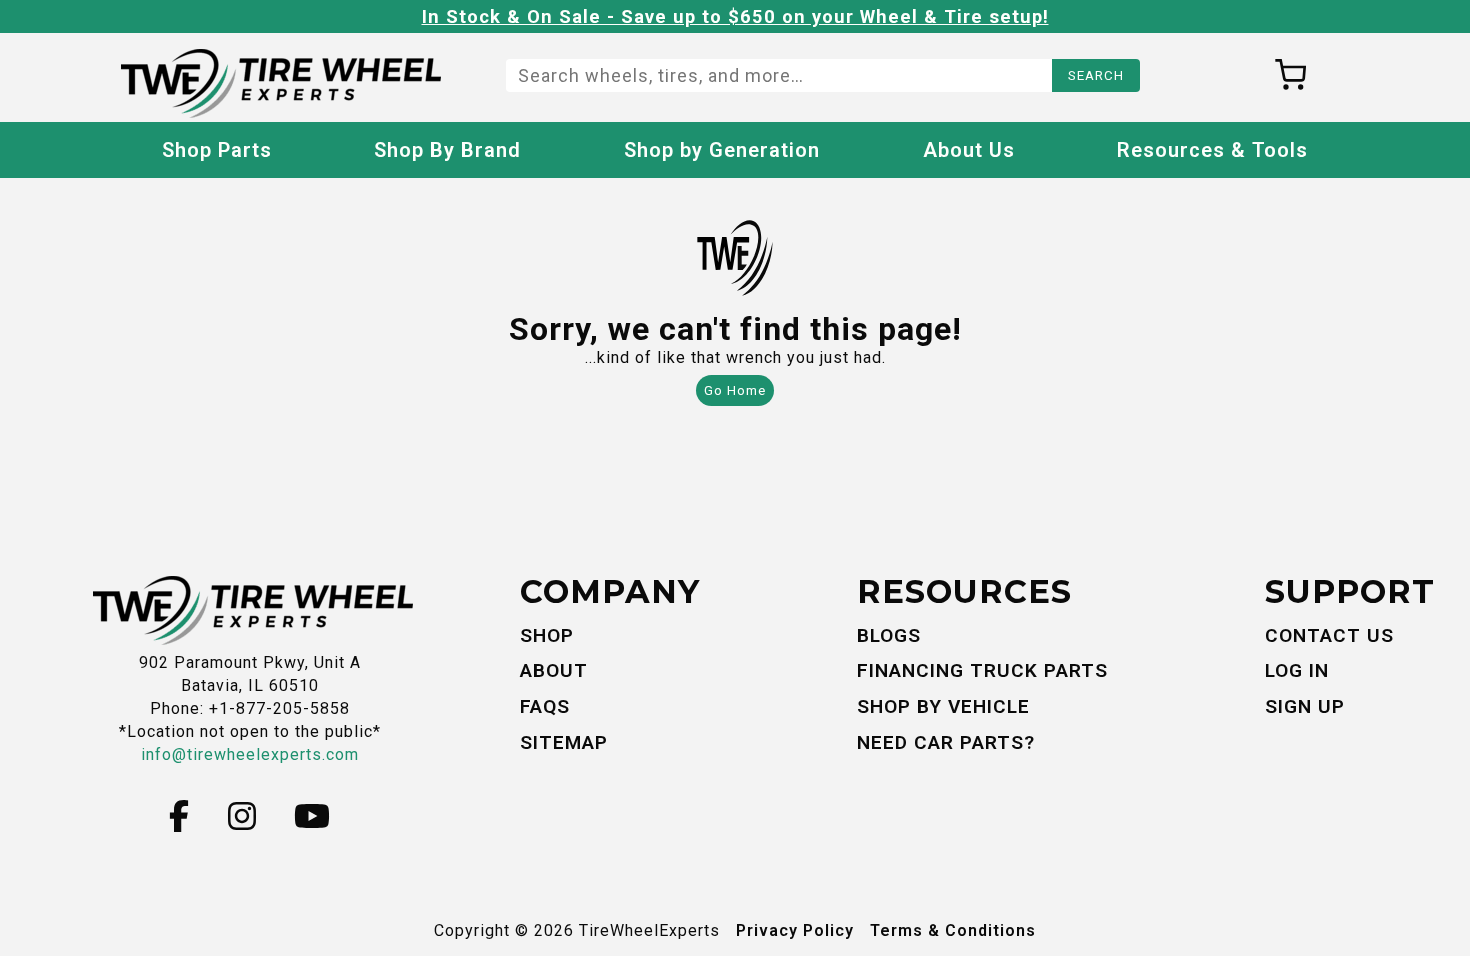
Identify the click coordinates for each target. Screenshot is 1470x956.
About (554, 670)
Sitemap (564, 742)
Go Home (735, 390)
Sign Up (1305, 706)
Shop (547, 635)
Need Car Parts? (946, 742)
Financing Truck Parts (982, 670)
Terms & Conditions (953, 930)
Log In (1297, 670)
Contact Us (1329, 635)
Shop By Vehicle (943, 706)
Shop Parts (217, 150)
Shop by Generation (722, 150)
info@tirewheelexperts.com (250, 754)
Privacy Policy (795, 930)
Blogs (889, 635)
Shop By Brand (447, 150)
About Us (969, 150)
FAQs (545, 706)
